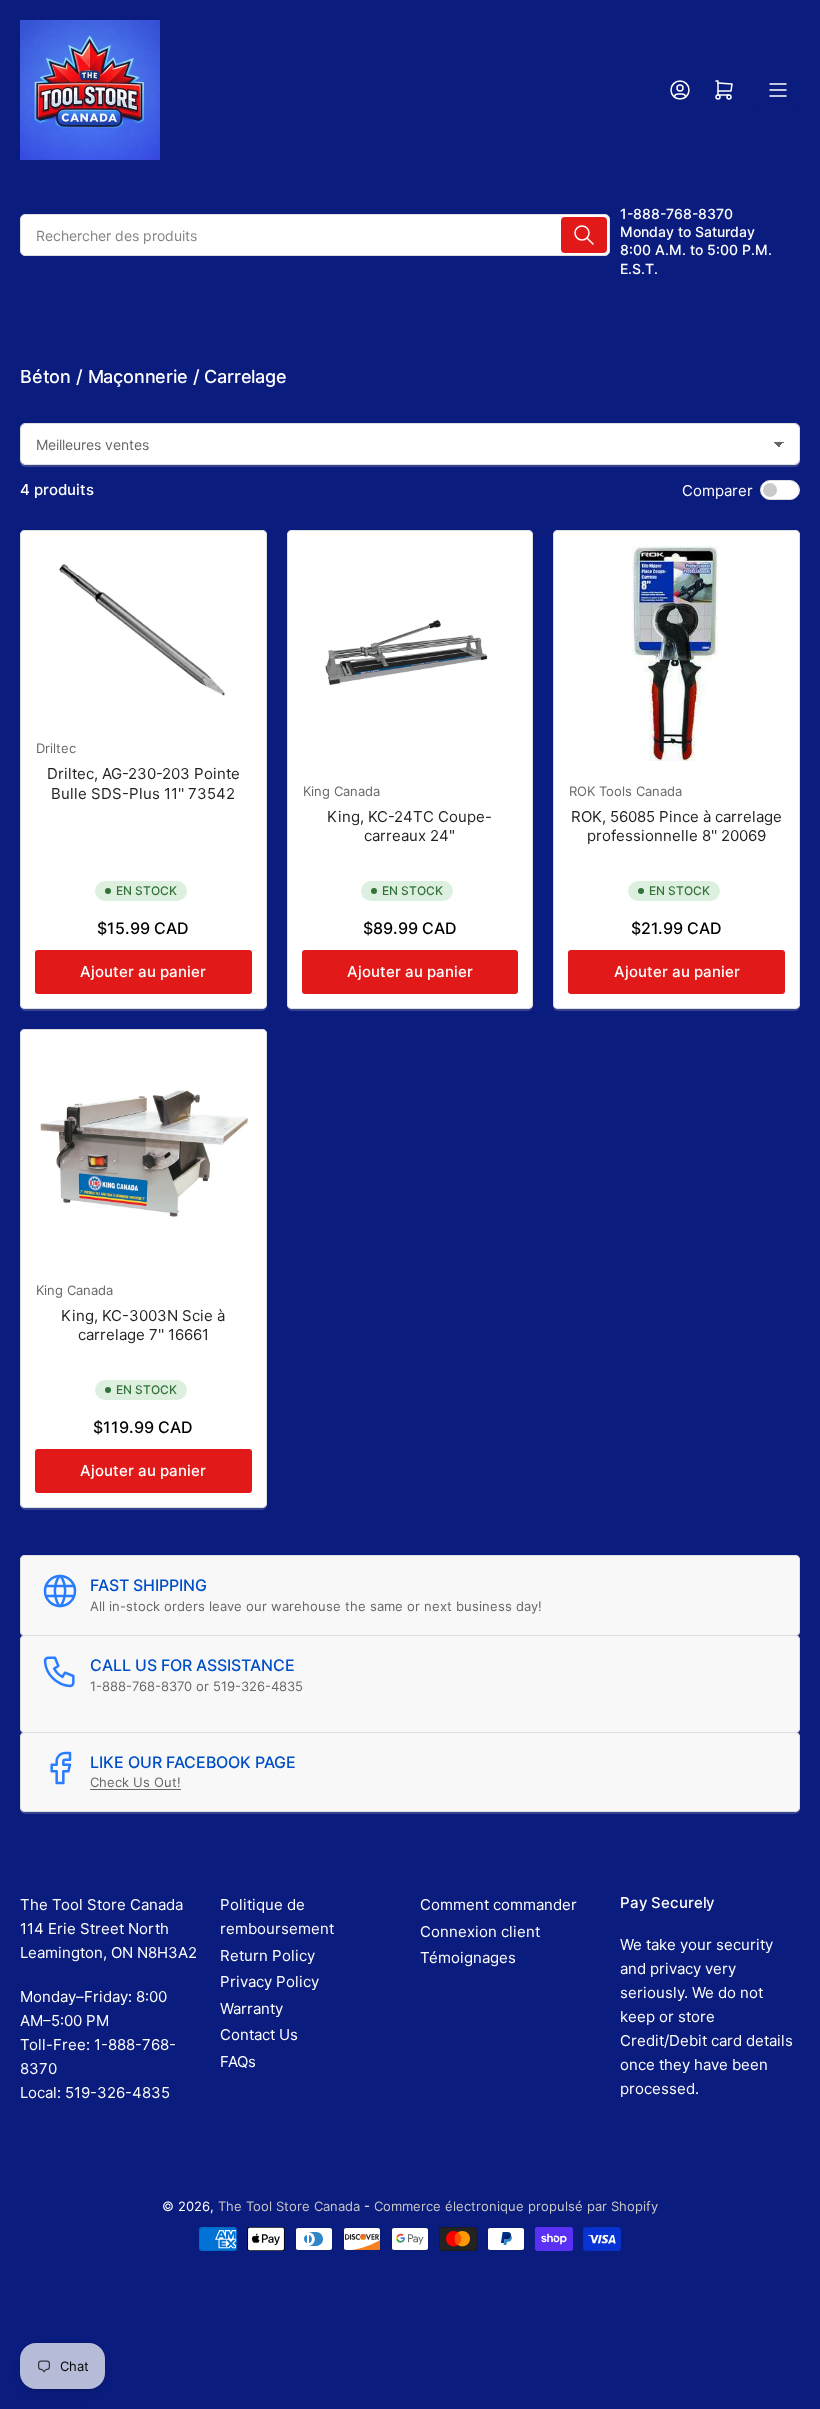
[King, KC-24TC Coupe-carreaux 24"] (410, 653)
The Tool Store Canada (289, 2206)
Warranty (251, 2008)
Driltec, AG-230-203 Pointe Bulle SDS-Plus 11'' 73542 (143, 783)
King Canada (341, 791)
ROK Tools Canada (625, 791)
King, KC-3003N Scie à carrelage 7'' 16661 (143, 1325)
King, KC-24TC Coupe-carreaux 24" (409, 826)
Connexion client (480, 1931)
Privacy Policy (269, 1981)
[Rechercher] (584, 235)
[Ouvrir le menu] (778, 90)
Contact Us (259, 2034)
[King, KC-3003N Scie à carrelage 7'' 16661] (143, 1152)
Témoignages (468, 1957)
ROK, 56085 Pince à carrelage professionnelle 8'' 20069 (676, 826)
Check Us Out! (135, 1782)
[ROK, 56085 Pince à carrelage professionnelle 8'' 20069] (676, 653)
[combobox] (315, 235)
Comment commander (498, 1904)
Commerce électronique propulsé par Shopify (516, 2206)
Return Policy (267, 1955)
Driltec (56, 748)
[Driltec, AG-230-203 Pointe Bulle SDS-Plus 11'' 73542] (143, 632)
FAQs (238, 2061)
